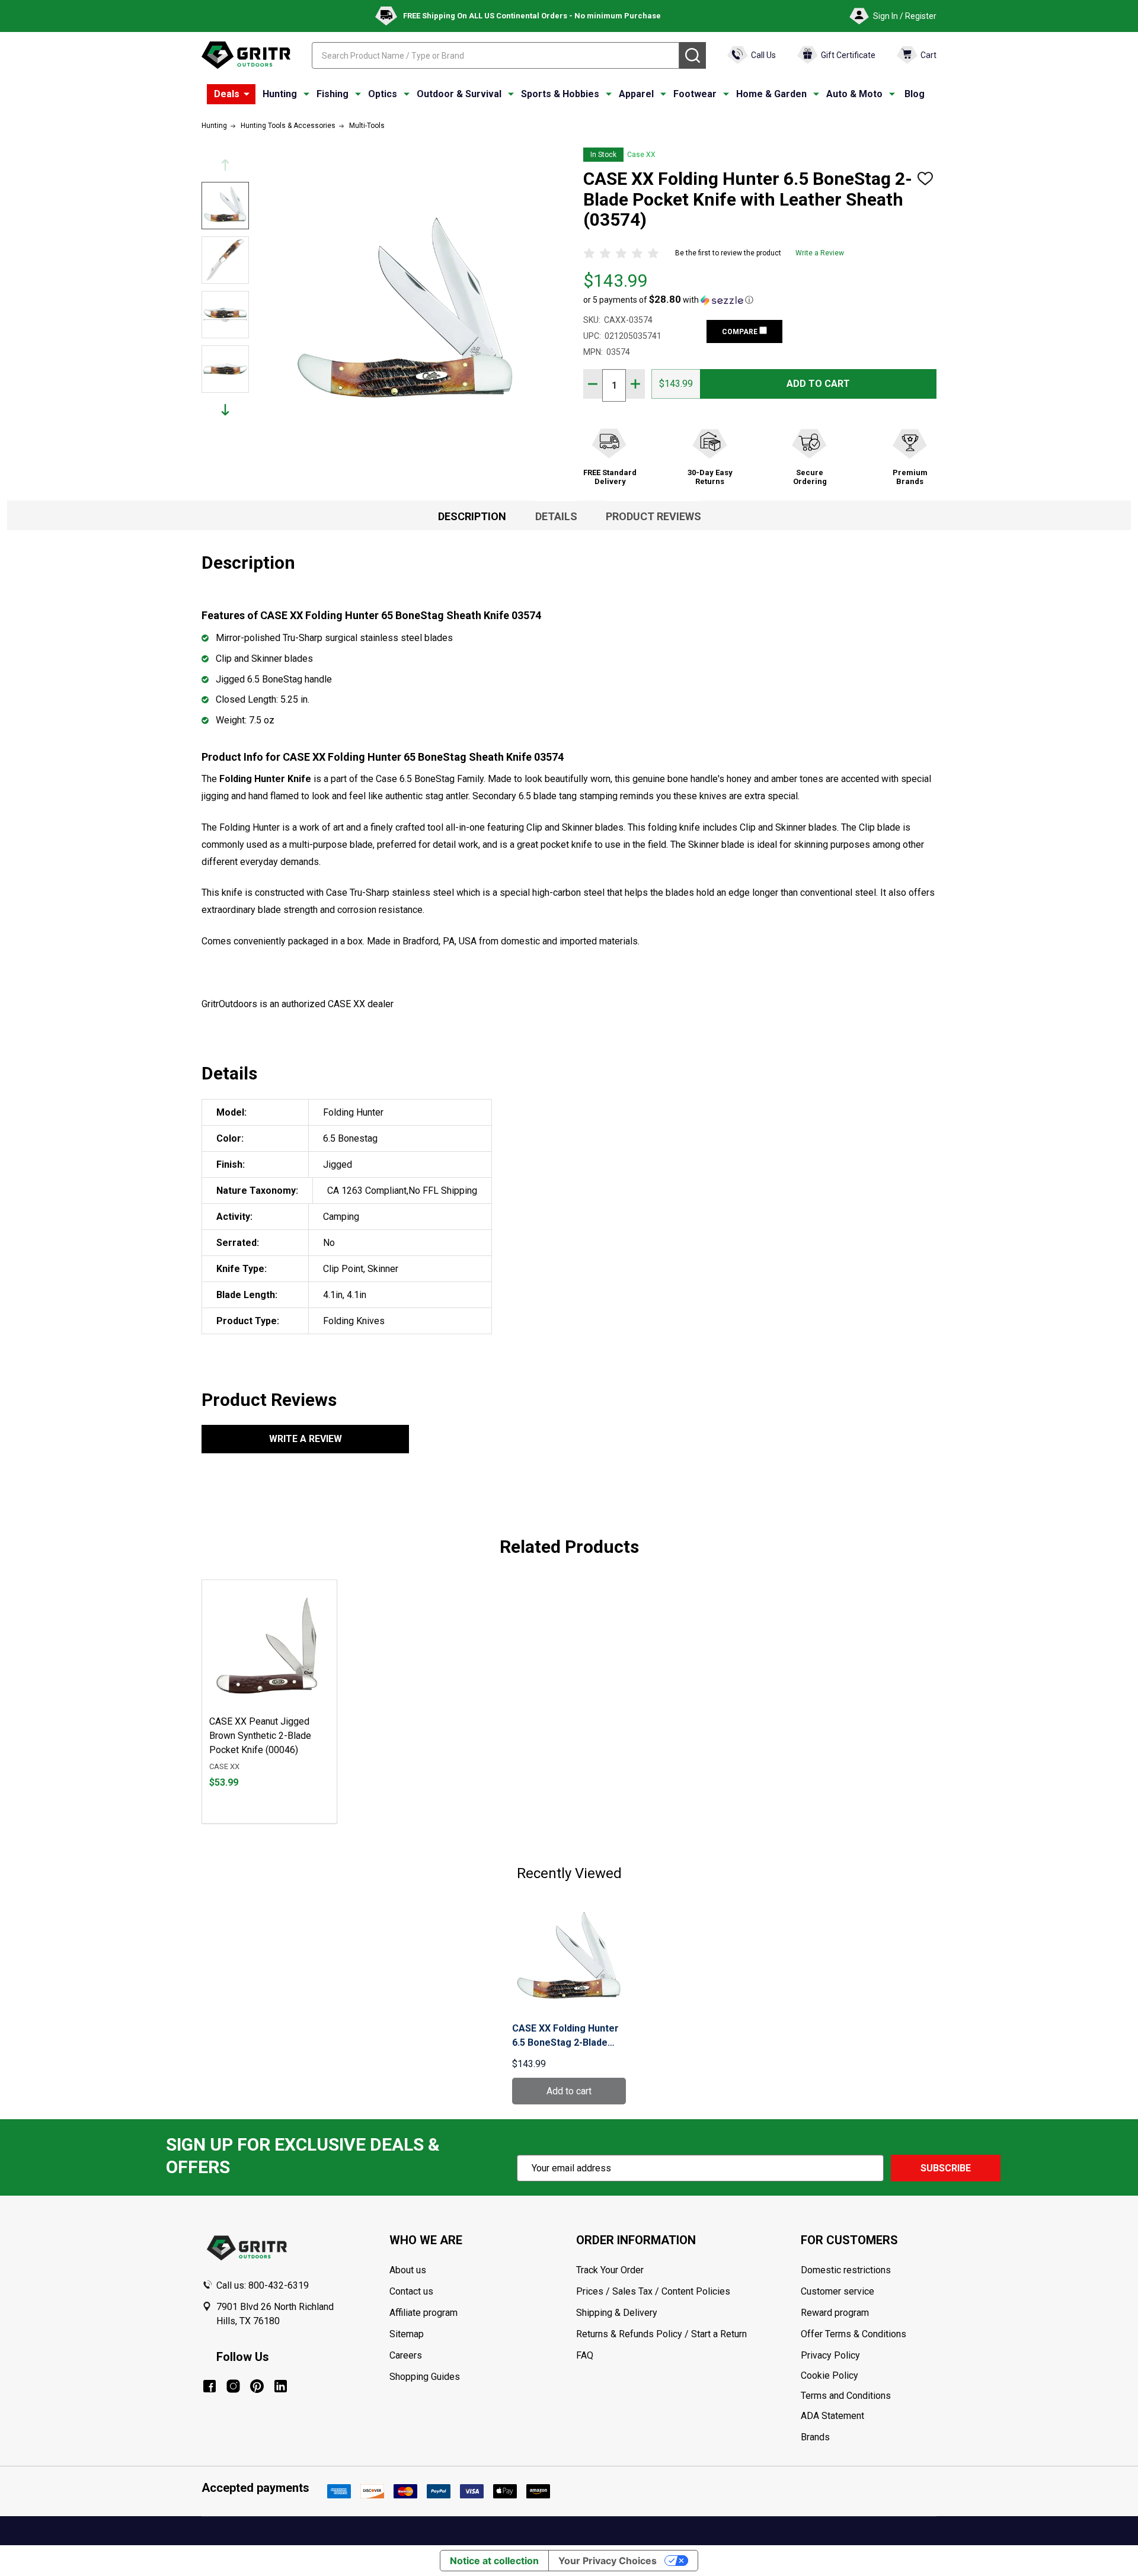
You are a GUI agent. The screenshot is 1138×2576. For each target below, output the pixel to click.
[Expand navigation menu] (306, 94)
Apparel (636, 94)
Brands (815, 2437)
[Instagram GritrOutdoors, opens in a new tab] (233, 2386)
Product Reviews (653, 516)
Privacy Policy (868, 2356)
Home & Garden (771, 94)
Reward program (835, 2313)
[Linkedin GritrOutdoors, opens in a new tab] (281, 2386)
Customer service (837, 2291)
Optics (383, 94)
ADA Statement (832, 2416)
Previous (225, 165)
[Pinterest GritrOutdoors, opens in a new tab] (257, 2386)
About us (408, 2270)
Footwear (695, 94)
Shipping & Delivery (617, 2313)
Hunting (280, 94)
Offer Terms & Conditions (853, 2334)
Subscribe (946, 2168)
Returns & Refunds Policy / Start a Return (661, 2334)
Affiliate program (423, 2313)
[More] (247, 94)
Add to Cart (818, 384)
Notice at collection (494, 2561)
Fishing (333, 94)
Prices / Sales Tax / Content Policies (653, 2291)
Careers (406, 2355)
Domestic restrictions (846, 2270)
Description (472, 516)
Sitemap (407, 2334)
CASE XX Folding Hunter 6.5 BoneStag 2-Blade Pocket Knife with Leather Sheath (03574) (565, 2036)
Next (225, 410)
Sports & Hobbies (560, 94)
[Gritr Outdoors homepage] (246, 55)
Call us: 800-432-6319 (263, 2285)
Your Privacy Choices (608, 2561)
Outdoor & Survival (459, 94)
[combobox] (496, 55)
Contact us (411, 2291)
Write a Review (820, 253)
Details (556, 516)
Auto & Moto (854, 94)
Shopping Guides (425, 2377)
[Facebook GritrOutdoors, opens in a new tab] (210, 2386)
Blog (915, 94)
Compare (741, 332)
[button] (668, 300)
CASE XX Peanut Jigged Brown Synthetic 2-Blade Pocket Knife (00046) (260, 1736)
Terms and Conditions (868, 2396)
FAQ (585, 2355)
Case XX (641, 155)
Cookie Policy (868, 2376)
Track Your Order (610, 2270)
